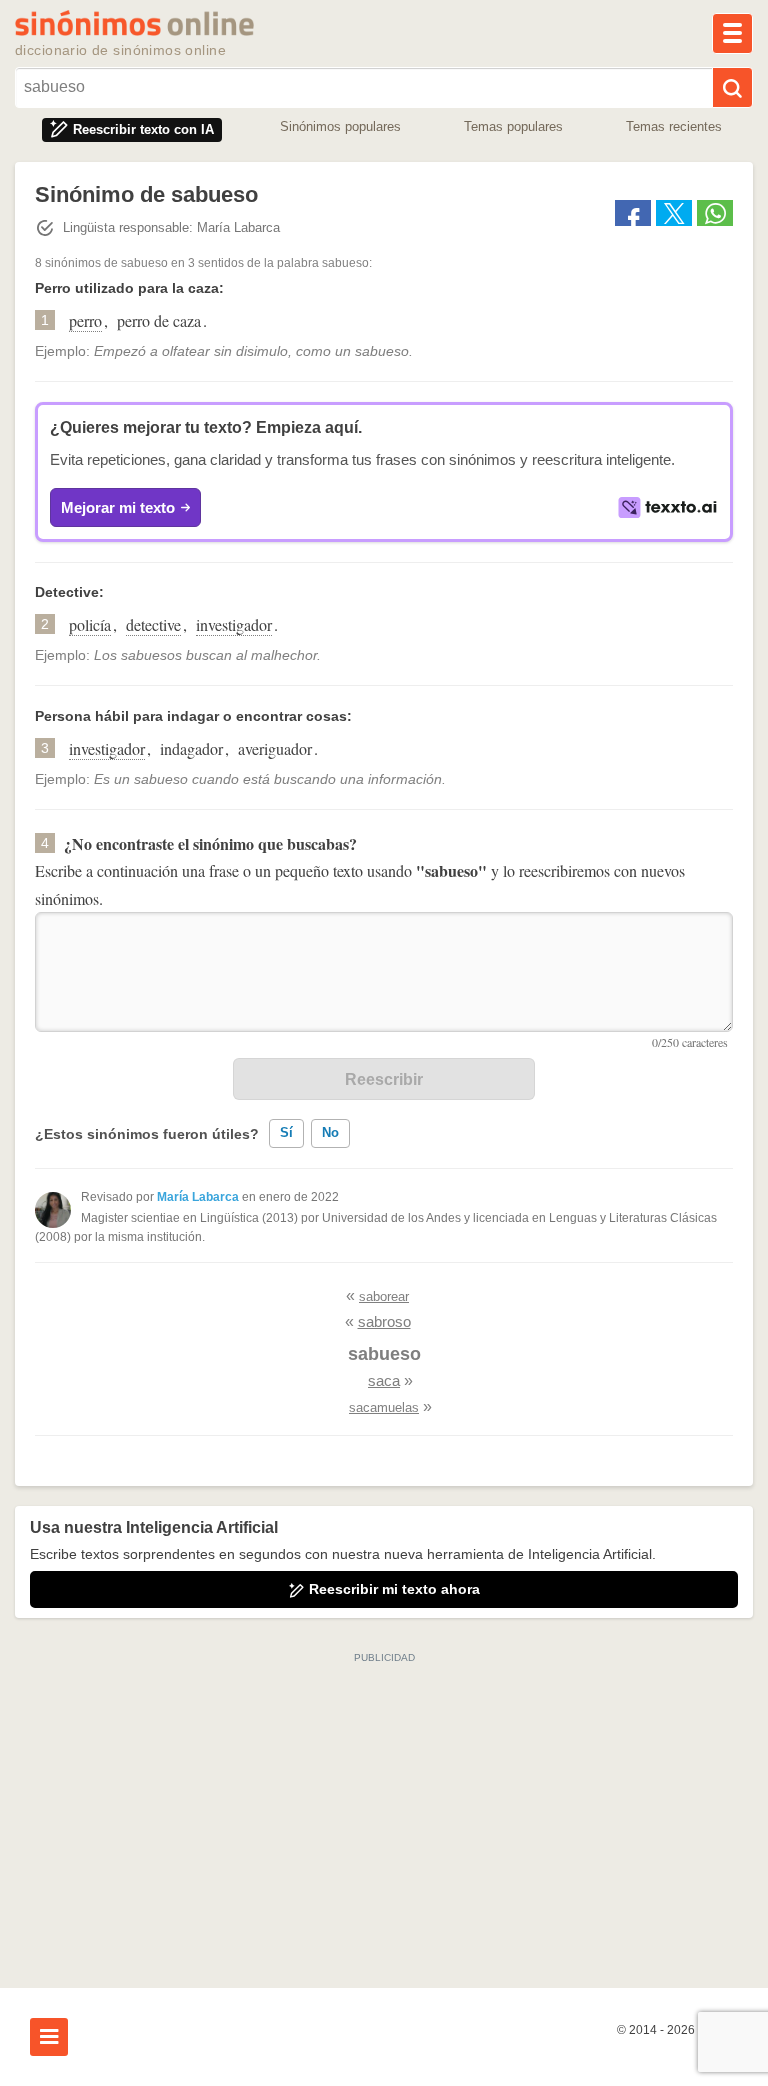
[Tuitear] (674, 213)
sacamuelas (384, 1407)
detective (153, 624)
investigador (234, 624)
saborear (384, 1296)
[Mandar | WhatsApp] (715, 213)
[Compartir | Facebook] (633, 213)
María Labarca (198, 1197)
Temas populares (513, 126)
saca (384, 1380)
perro (85, 320)
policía (90, 624)
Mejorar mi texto (118, 507)
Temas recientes (674, 126)
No (330, 1132)
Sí (286, 1132)
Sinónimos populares (340, 126)
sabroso (384, 1321)
